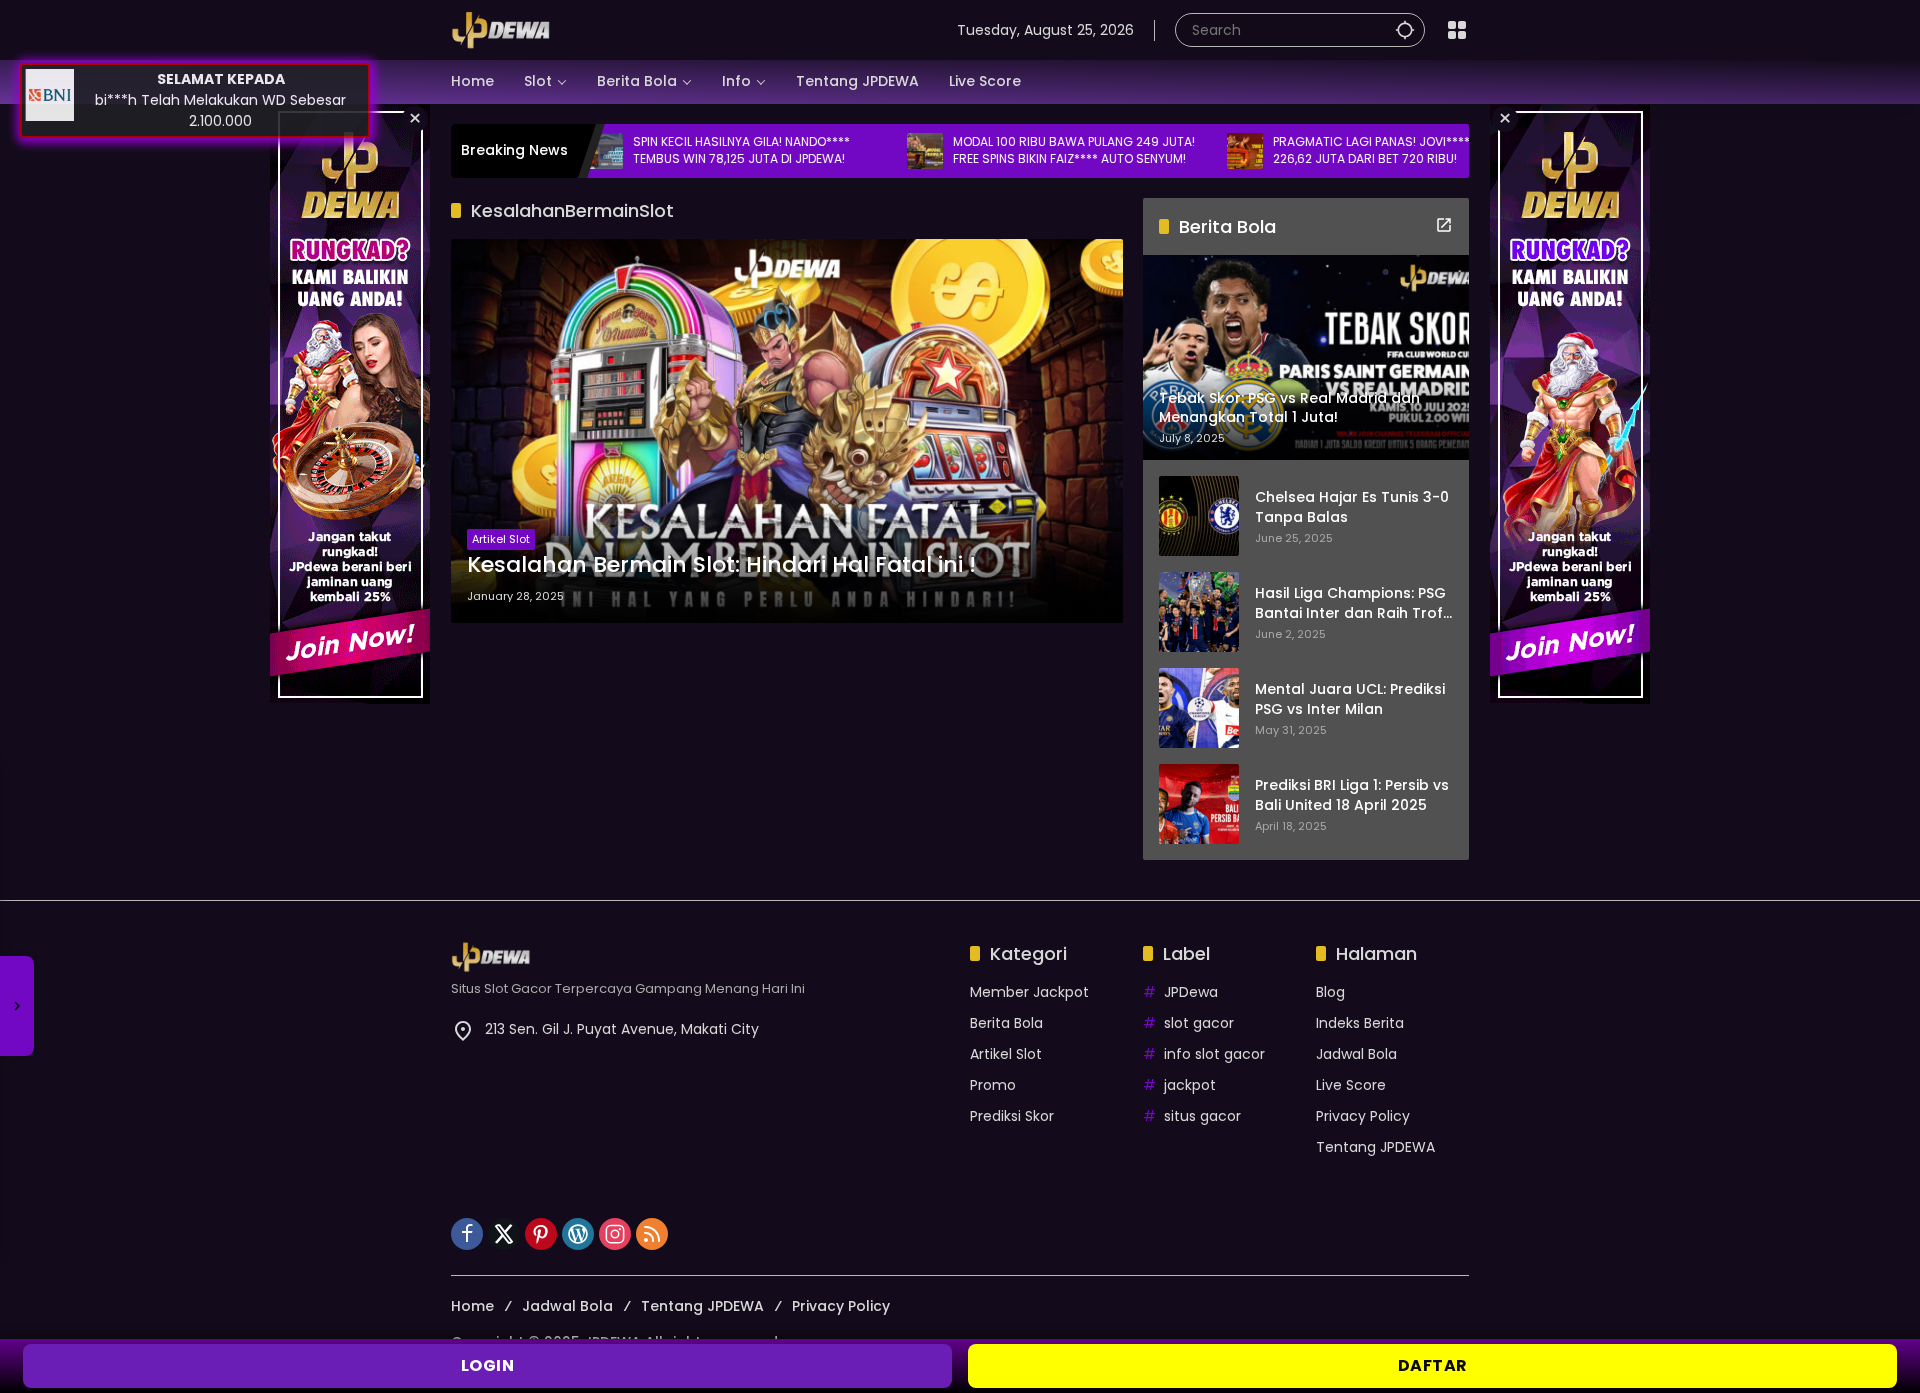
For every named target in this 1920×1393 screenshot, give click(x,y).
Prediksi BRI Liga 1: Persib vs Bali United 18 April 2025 (1352, 795)
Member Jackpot (1029, 992)
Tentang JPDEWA (1375, 1147)
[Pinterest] (541, 1234)
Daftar (1433, 1365)
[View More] (1444, 225)
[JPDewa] (501, 29)
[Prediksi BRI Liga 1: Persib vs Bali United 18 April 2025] (1199, 804)
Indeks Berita (1360, 1023)
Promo (993, 1085)
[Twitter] (504, 1234)
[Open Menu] (1457, 30)
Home (472, 1306)
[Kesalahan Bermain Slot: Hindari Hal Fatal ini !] (787, 431)
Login (488, 1365)
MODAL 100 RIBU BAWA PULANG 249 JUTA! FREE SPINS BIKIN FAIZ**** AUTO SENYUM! (1005, 150)
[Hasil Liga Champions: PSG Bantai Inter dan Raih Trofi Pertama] (1199, 612)
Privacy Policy (1363, 1116)
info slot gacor (1214, 1054)
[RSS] (652, 1234)
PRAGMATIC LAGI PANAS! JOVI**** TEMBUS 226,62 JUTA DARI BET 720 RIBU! (1327, 150)
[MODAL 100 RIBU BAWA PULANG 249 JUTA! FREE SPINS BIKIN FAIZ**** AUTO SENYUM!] (856, 151)
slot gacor (1199, 1023)
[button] (1405, 29)
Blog (1330, 992)
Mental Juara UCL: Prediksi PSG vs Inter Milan (1350, 699)
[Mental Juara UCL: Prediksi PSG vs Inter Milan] (1199, 708)
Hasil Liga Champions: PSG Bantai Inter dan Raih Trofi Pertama (1350, 603)
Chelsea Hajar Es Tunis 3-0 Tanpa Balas (1352, 507)
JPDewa (1191, 992)
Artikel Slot (501, 539)
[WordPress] (578, 1234)
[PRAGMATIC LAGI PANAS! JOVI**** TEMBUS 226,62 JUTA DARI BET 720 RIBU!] (1176, 151)
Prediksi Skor (1012, 1116)
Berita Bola (1006, 1023)
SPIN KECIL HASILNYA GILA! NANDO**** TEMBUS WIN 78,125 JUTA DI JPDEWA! (672, 150)
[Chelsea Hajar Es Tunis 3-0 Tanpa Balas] (1199, 516)
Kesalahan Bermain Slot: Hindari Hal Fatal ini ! (721, 565)
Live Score (1351, 1085)
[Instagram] (615, 1234)
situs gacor (1202, 1116)
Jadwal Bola (1356, 1054)
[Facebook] (467, 1234)
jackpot (1190, 1085)
